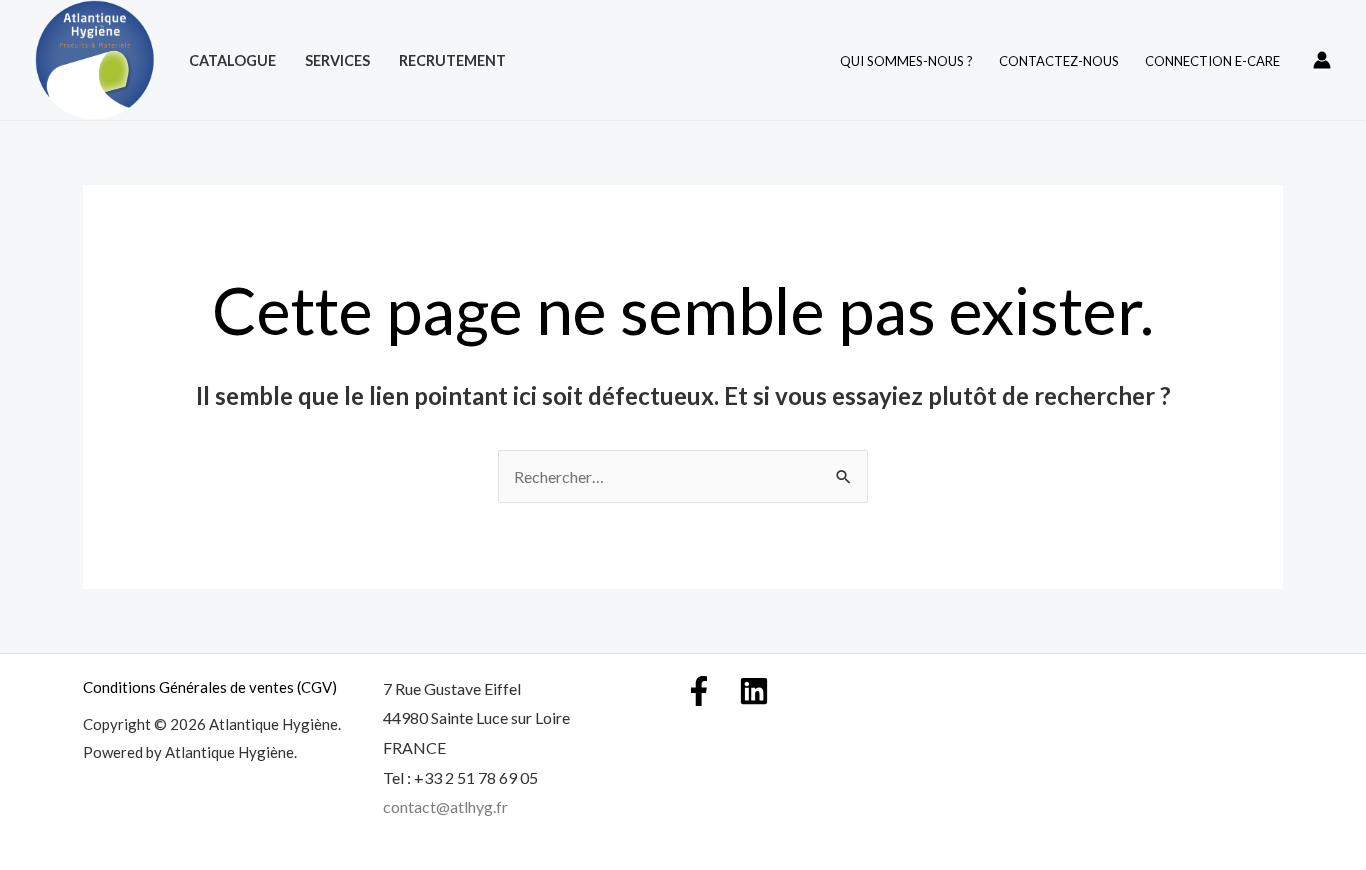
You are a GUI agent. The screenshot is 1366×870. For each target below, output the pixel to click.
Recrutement (452, 60)
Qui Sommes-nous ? (906, 61)
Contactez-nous (1059, 61)
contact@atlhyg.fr (445, 806)
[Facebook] (699, 691)
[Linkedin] (754, 691)
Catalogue (232, 60)
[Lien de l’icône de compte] (1322, 60)
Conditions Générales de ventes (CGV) (210, 687)
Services (337, 60)
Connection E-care (1212, 61)
